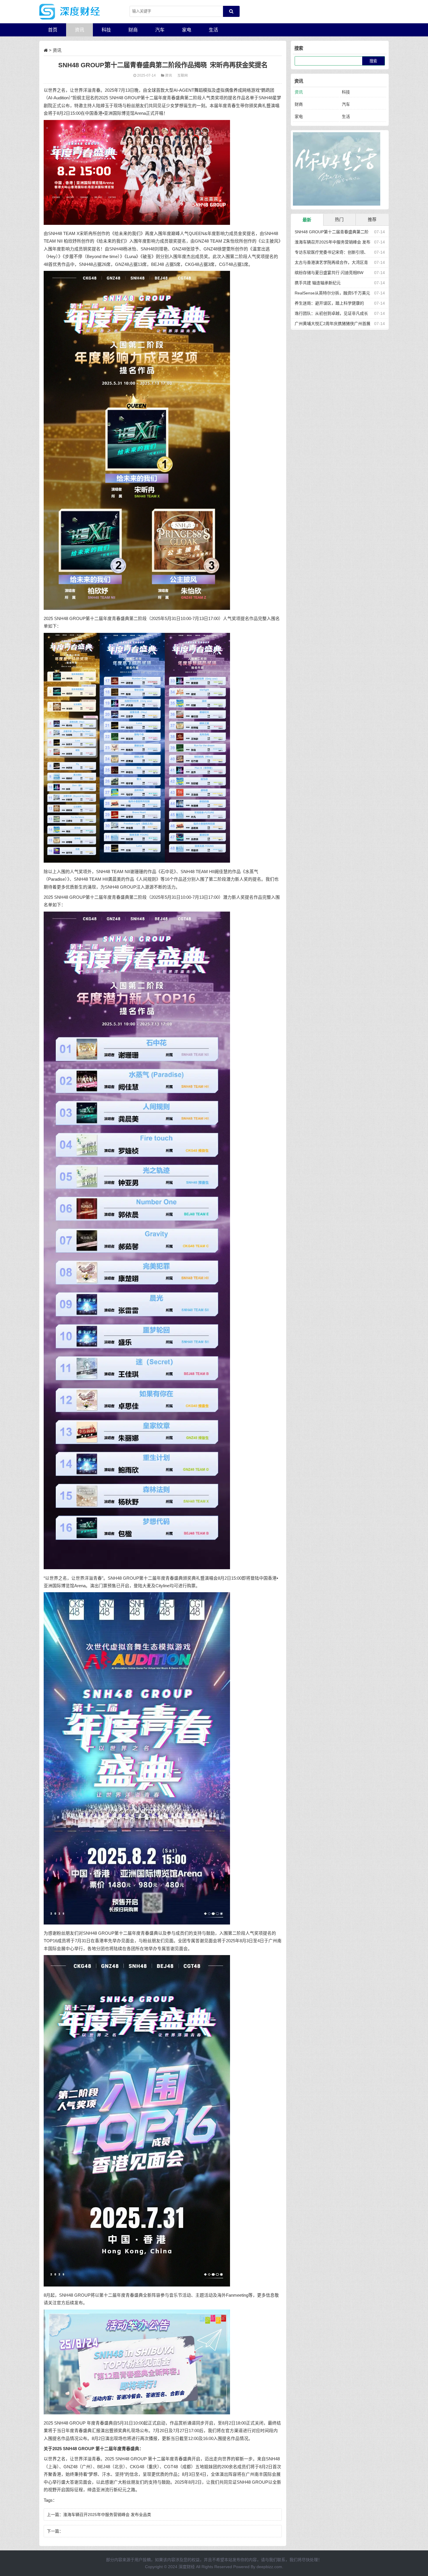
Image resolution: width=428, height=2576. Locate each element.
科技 (106, 30)
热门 (339, 219)
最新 (307, 220)
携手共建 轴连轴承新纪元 (318, 283)
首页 (53, 30)
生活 (213, 30)
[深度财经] (70, 12)
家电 (187, 30)
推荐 (372, 219)
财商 (133, 30)
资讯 (79, 30)
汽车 (160, 30)
